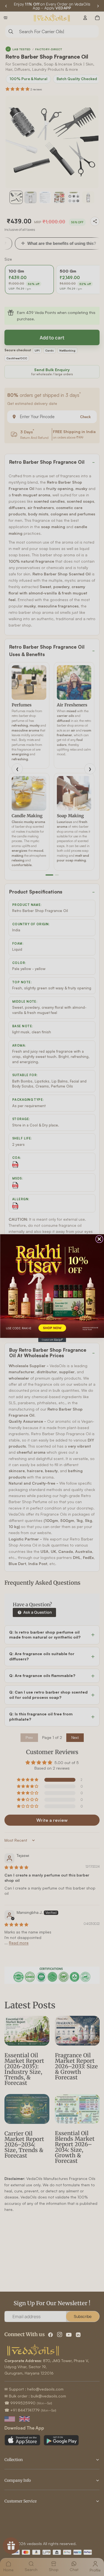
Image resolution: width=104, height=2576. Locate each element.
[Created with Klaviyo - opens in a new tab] (52, 1340)
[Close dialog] (99, 1239)
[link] (52, 1286)
